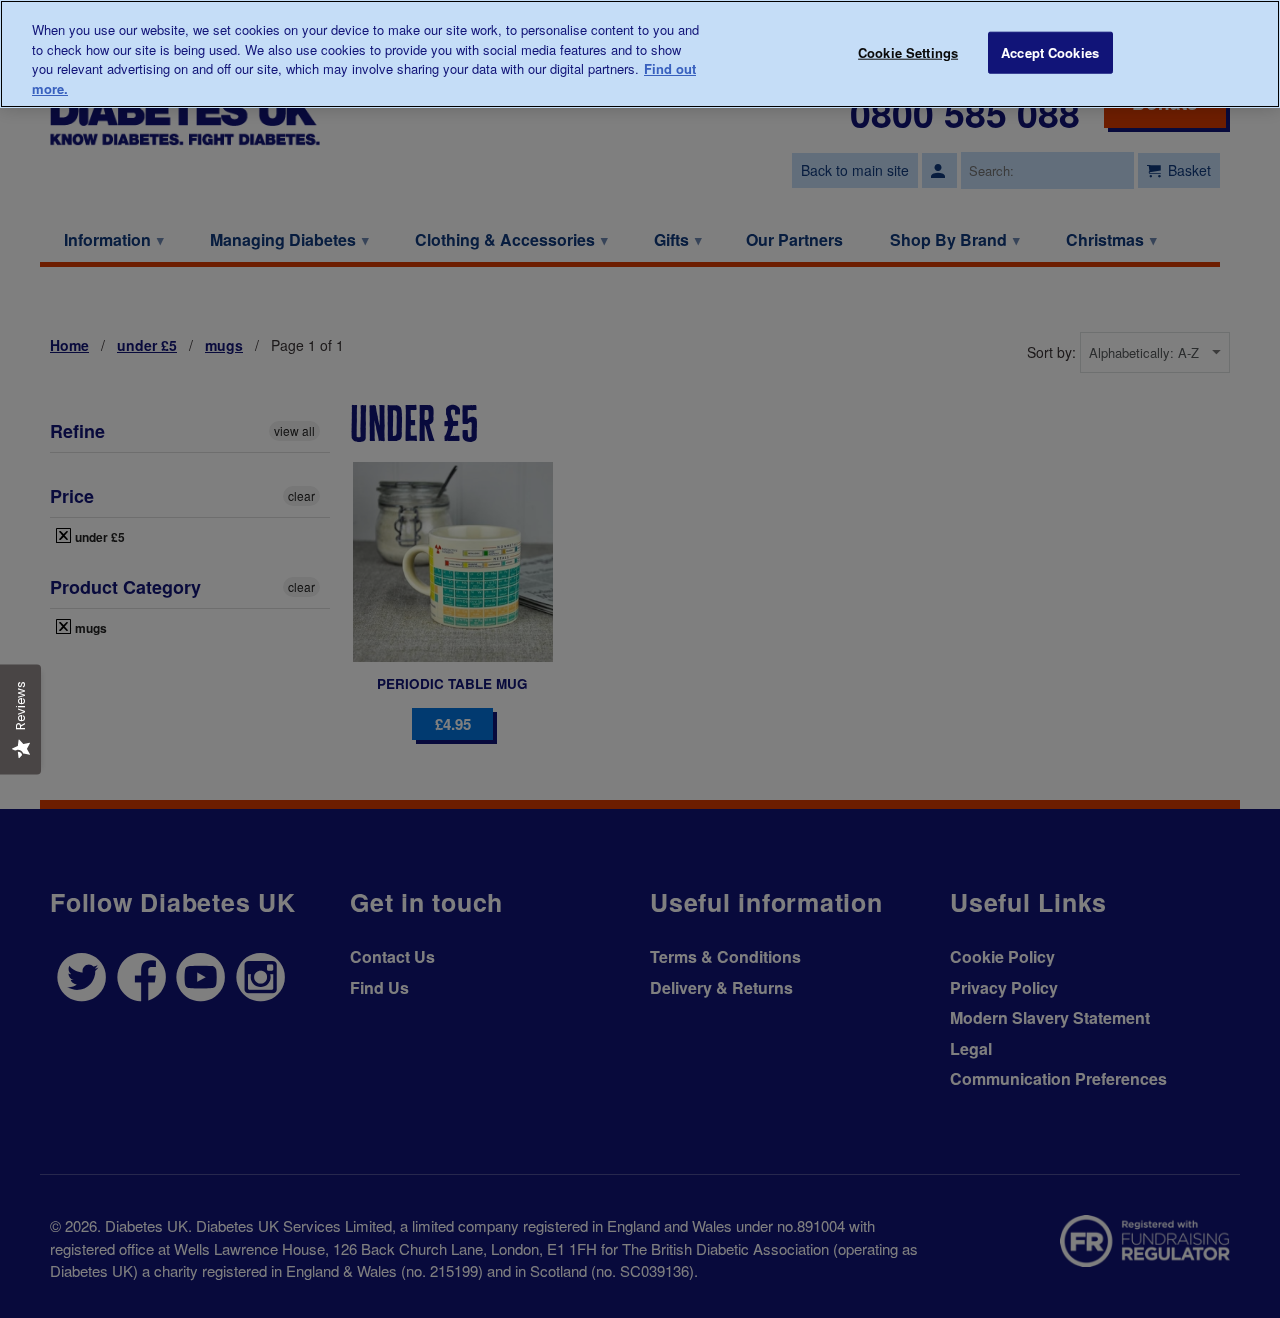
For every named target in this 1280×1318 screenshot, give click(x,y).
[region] (640, 54)
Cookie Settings (908, 52)
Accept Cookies (1050, 52)
